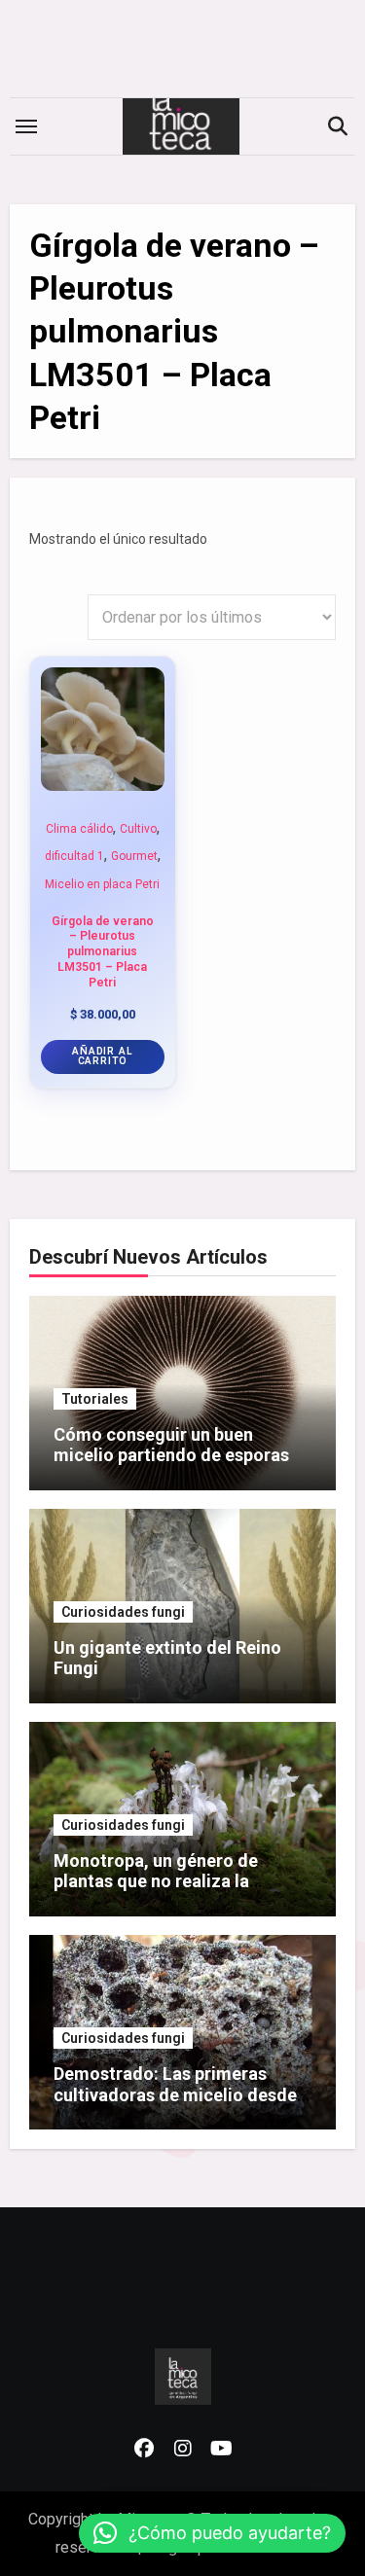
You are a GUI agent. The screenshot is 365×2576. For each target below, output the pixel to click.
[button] (212, 2533)
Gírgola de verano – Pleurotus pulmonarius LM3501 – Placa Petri (103, 952)
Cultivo (138, 829)
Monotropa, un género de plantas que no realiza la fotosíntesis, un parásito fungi (175, 1881)
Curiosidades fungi (123, 1612)
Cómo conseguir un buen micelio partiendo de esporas (171, 1445)
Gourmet (134, 856)
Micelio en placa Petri (102, 884)
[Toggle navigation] (26, 126)
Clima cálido (79, 829)
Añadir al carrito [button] (102, 1056)
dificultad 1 (74, 856)
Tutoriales (95, 1399)
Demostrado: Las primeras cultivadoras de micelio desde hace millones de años (175, 2094)
